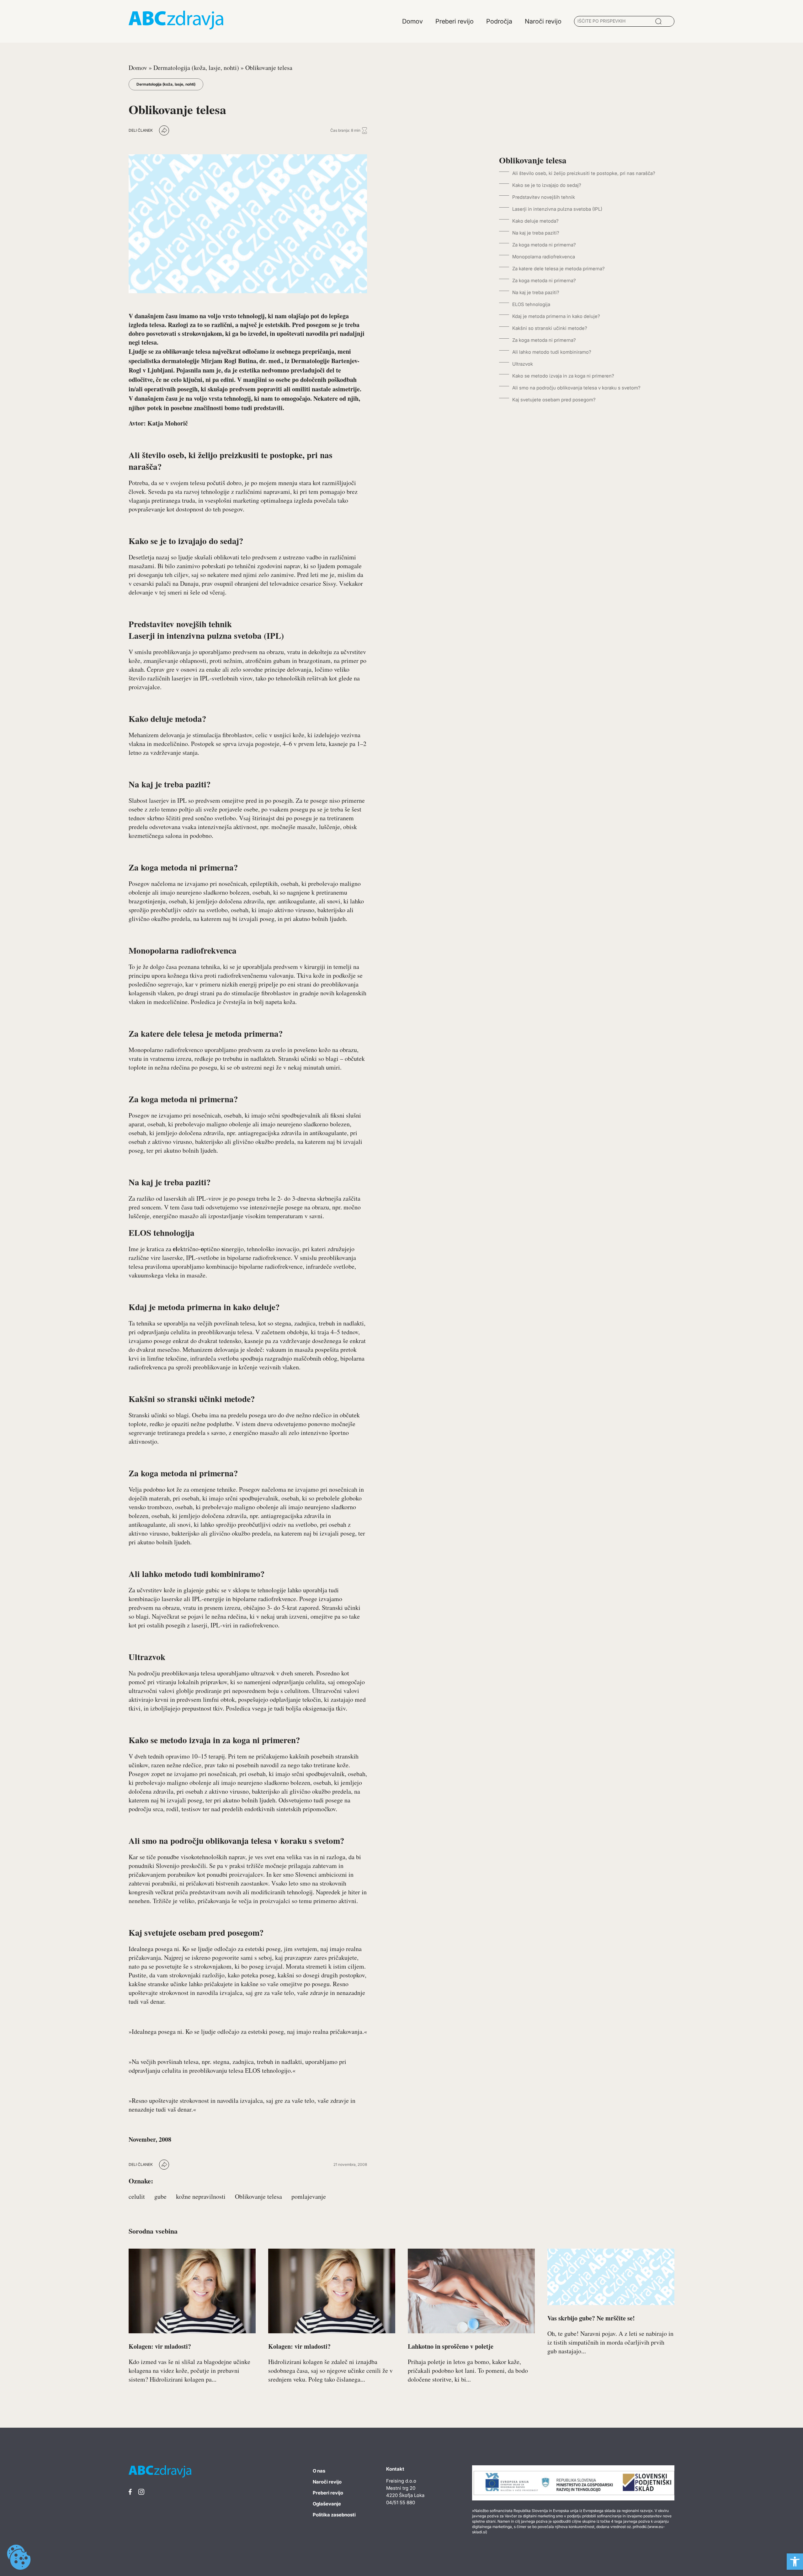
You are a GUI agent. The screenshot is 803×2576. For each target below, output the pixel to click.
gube (160, 2196)
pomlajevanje (309, 2196)
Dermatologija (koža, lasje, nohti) (196, 68)
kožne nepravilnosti (201, 2196)
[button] (795, 2562)
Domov (138, 68)
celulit (137, 2196)
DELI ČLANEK (141, 130)
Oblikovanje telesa (258, 2196)
